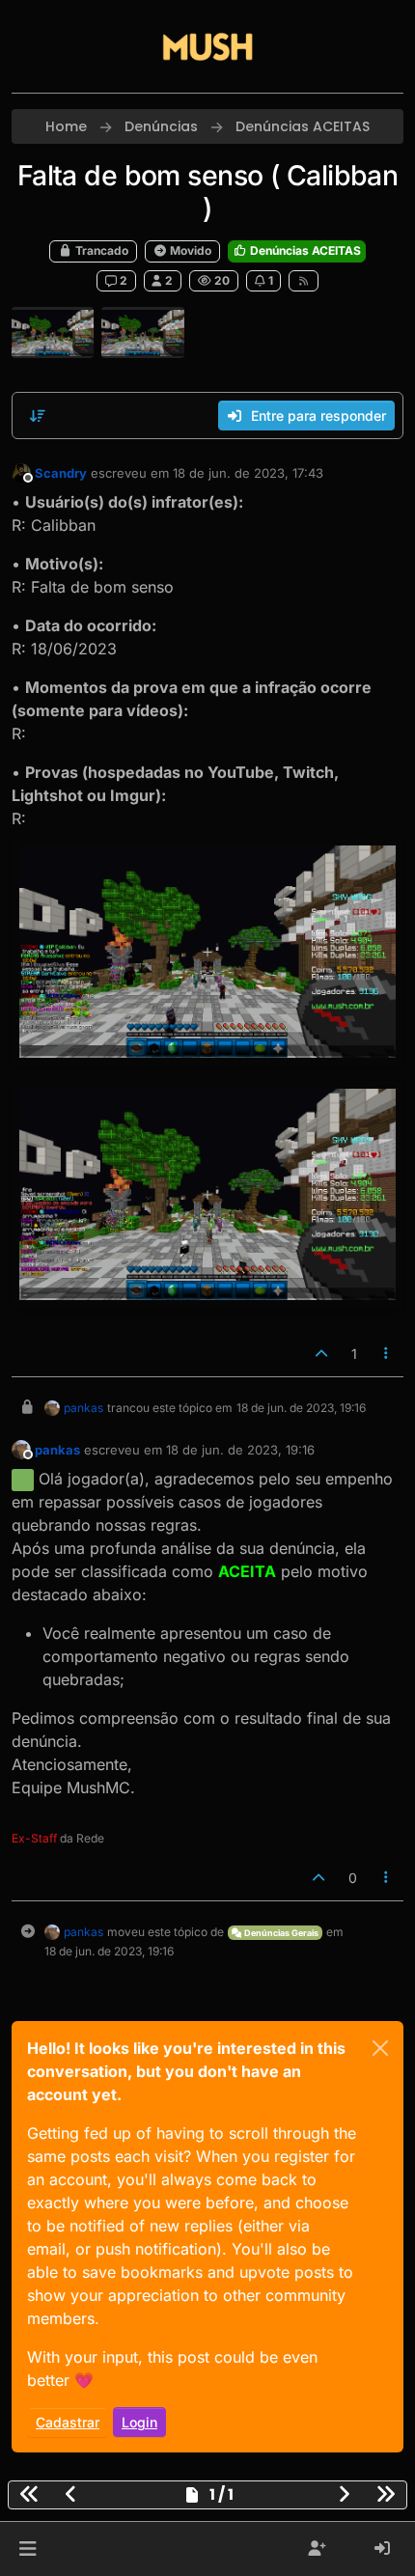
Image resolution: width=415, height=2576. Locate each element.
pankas (83, 1408)
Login (139, 2422)
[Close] (380, 2048)
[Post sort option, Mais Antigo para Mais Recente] (38, 416)
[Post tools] (387, 1354)
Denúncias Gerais (280, 1933)
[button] (28, 2549)
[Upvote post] (321, 1354)
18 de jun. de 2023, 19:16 (240, 1450)
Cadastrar (68, 2422)
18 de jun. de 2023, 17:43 (248, 473)
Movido (189, 250)
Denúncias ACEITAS (304, 250)
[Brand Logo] (207, 46)
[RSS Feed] (304, 281)
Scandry (61, 473)
